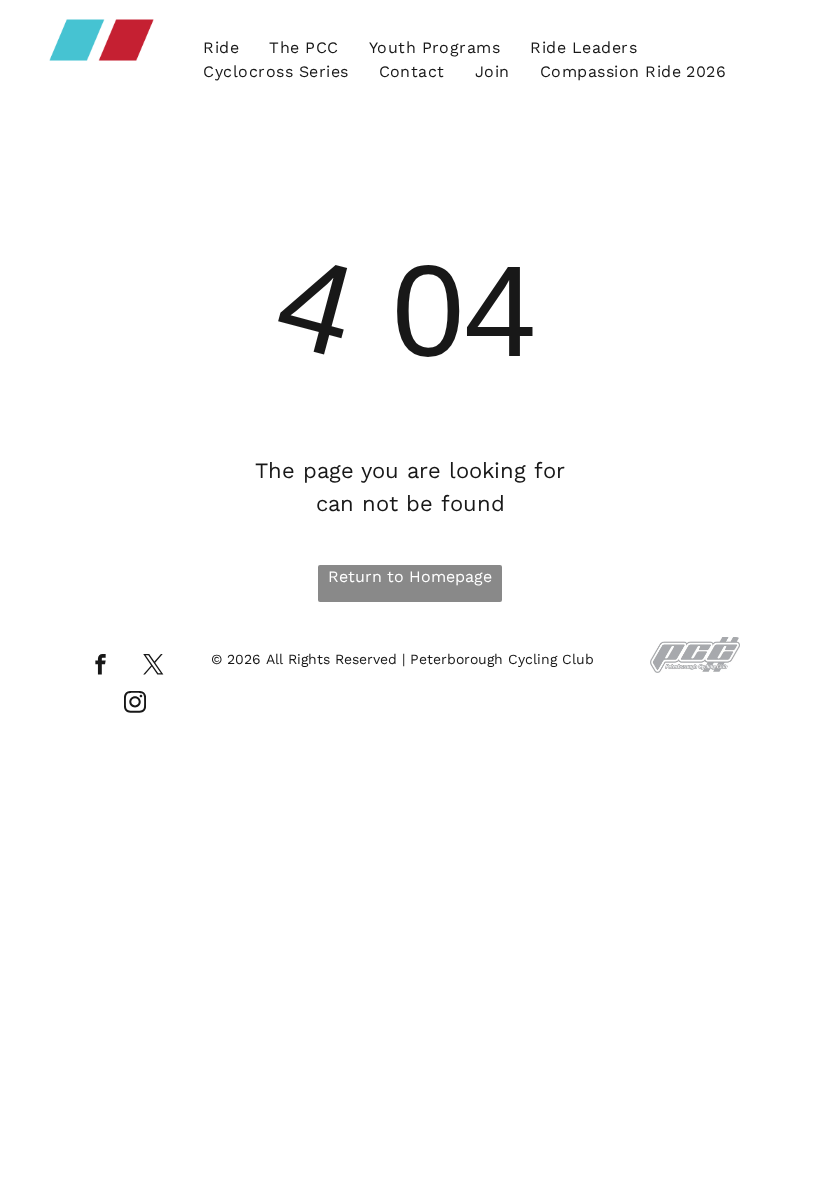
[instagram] (135, 704)
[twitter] (154, 667)
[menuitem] (221, 48)
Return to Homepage (410, 576)
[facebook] (101, 667)
